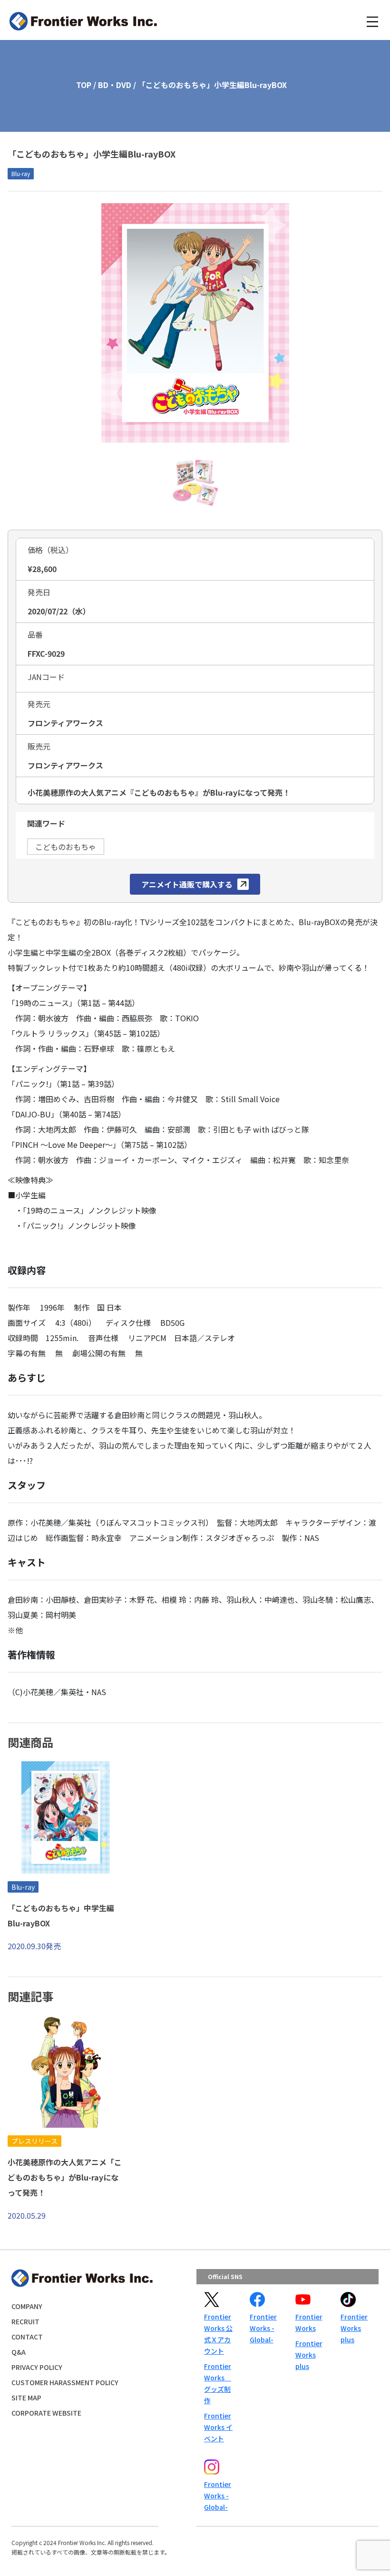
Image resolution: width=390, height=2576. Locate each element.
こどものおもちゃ (66, 847)
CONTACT (27, 2337)
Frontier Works (309, 2322)
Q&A (19, 2352)
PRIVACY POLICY (37, 2367)
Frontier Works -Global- (263, 2328)
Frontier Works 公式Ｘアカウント (218, 2334)
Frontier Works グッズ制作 (218, 2383)
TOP (84, 85)
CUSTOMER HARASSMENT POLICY (65, 2382)
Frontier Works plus (309, 2355)
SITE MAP (26, 2398)
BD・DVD (115, 85)
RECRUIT (25, 2321)
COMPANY (27, 2306)
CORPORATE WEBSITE (46, 2413)
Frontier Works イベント (218, 2427)
